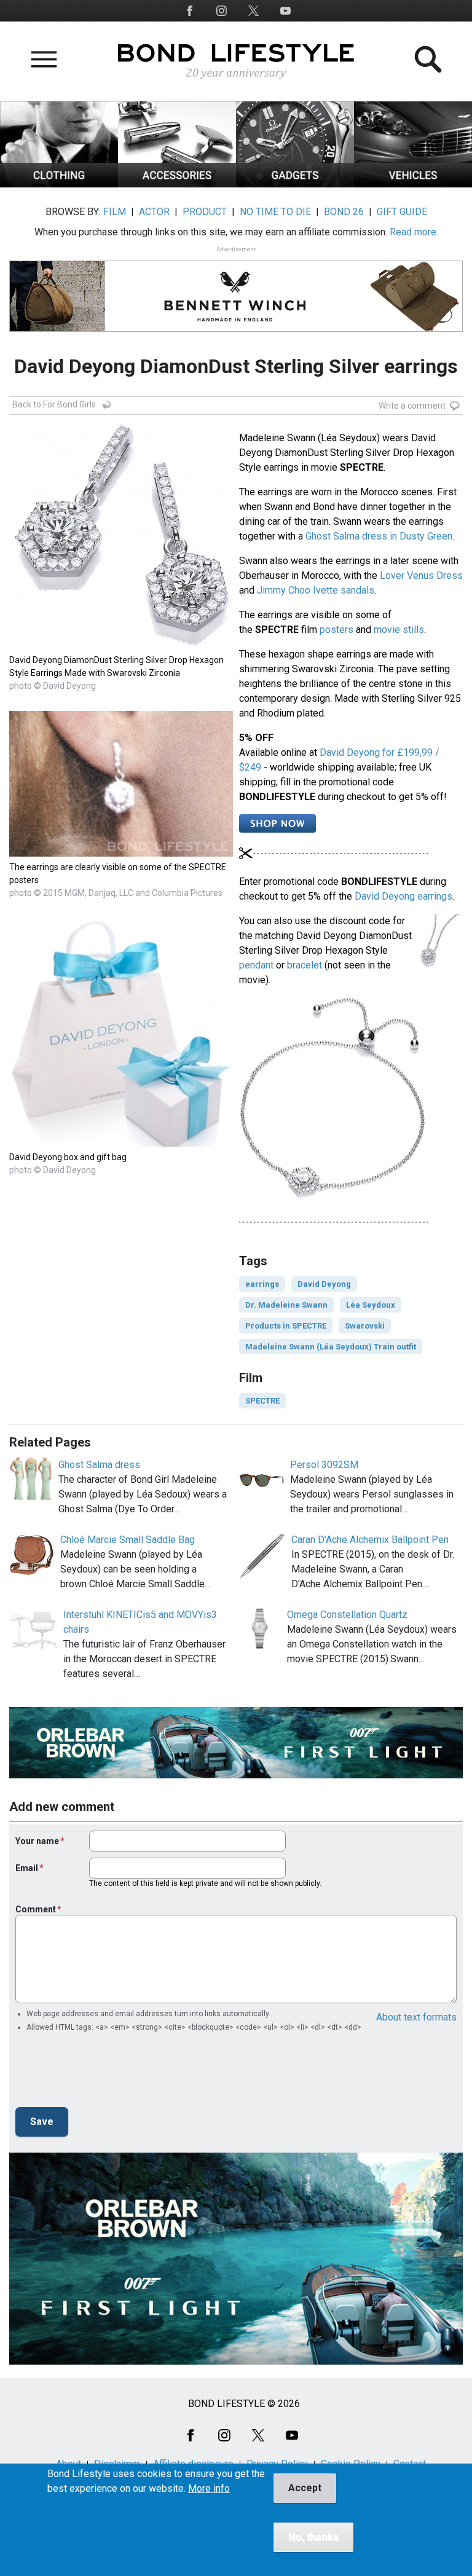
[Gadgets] (295, 184)
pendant (256, 965)
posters (336, 630)
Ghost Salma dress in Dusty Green (379, 536)
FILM (115, 212)
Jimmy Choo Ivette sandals (316, 590)
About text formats (416, 2017)
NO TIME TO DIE (275, 212)
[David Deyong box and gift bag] (121, 1143)
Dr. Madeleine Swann (286, 1305)
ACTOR (154, 212)
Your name (37, 1841)
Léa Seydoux (371, 1305)
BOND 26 (344, 212)
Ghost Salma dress (99, 1465)
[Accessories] (177, 184)
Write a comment (412, 406)
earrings (262, 1284)
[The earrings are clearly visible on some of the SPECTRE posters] (121, 853)
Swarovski (365, 1326)
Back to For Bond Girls (54, 404)
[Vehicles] (413, 184)
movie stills (399, 630)
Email (27, 1868)
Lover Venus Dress (421, 575)
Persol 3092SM (324, 1465)
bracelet (305, 965)
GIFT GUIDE (402, 212)
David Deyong (324, 1284)
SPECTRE (262, 1401)
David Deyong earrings (403, 896)
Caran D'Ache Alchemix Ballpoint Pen (370, 1540)
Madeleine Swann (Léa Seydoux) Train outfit (331, 1347)
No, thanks (313, 2537)
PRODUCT (205, 212)
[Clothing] (59, 184)
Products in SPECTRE (286, 1326)
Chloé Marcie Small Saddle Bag (128, 1540)
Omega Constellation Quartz (347, 1615)
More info (209, 2489)
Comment (36, 1909)
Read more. (414, 232)
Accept (305, 2488)
